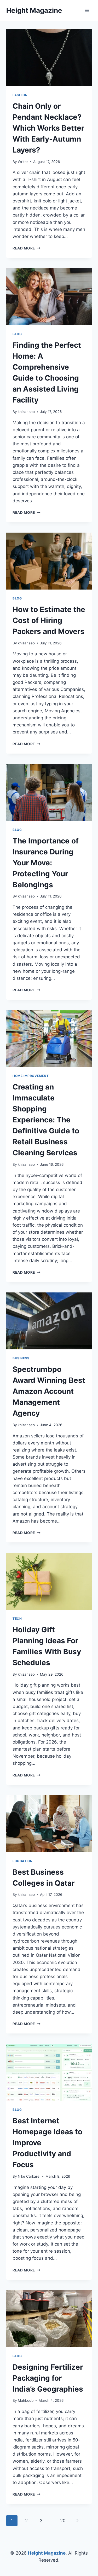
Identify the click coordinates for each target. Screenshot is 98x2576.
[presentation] (49, 58)
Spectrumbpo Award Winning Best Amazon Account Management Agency (49, 1391)
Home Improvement (31, 1076)
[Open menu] (87, 10)
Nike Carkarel (29, 2176)
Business (21, 1358)
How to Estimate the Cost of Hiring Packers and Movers (49, 620)
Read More (27, 248)
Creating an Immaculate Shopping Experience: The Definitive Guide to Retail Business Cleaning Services (46, 1120)
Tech (17, 1619)
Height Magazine (47, 2553)
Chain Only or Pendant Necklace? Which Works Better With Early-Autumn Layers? (48, 128)
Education (22, 1861)
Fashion (20, 95)
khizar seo (26, 412)
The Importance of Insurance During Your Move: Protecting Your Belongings (46, 863)
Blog (17, 334)
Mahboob (26, 2400)
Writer (23, 162)
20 (63, 2521)
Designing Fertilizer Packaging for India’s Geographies (48, 2378)
